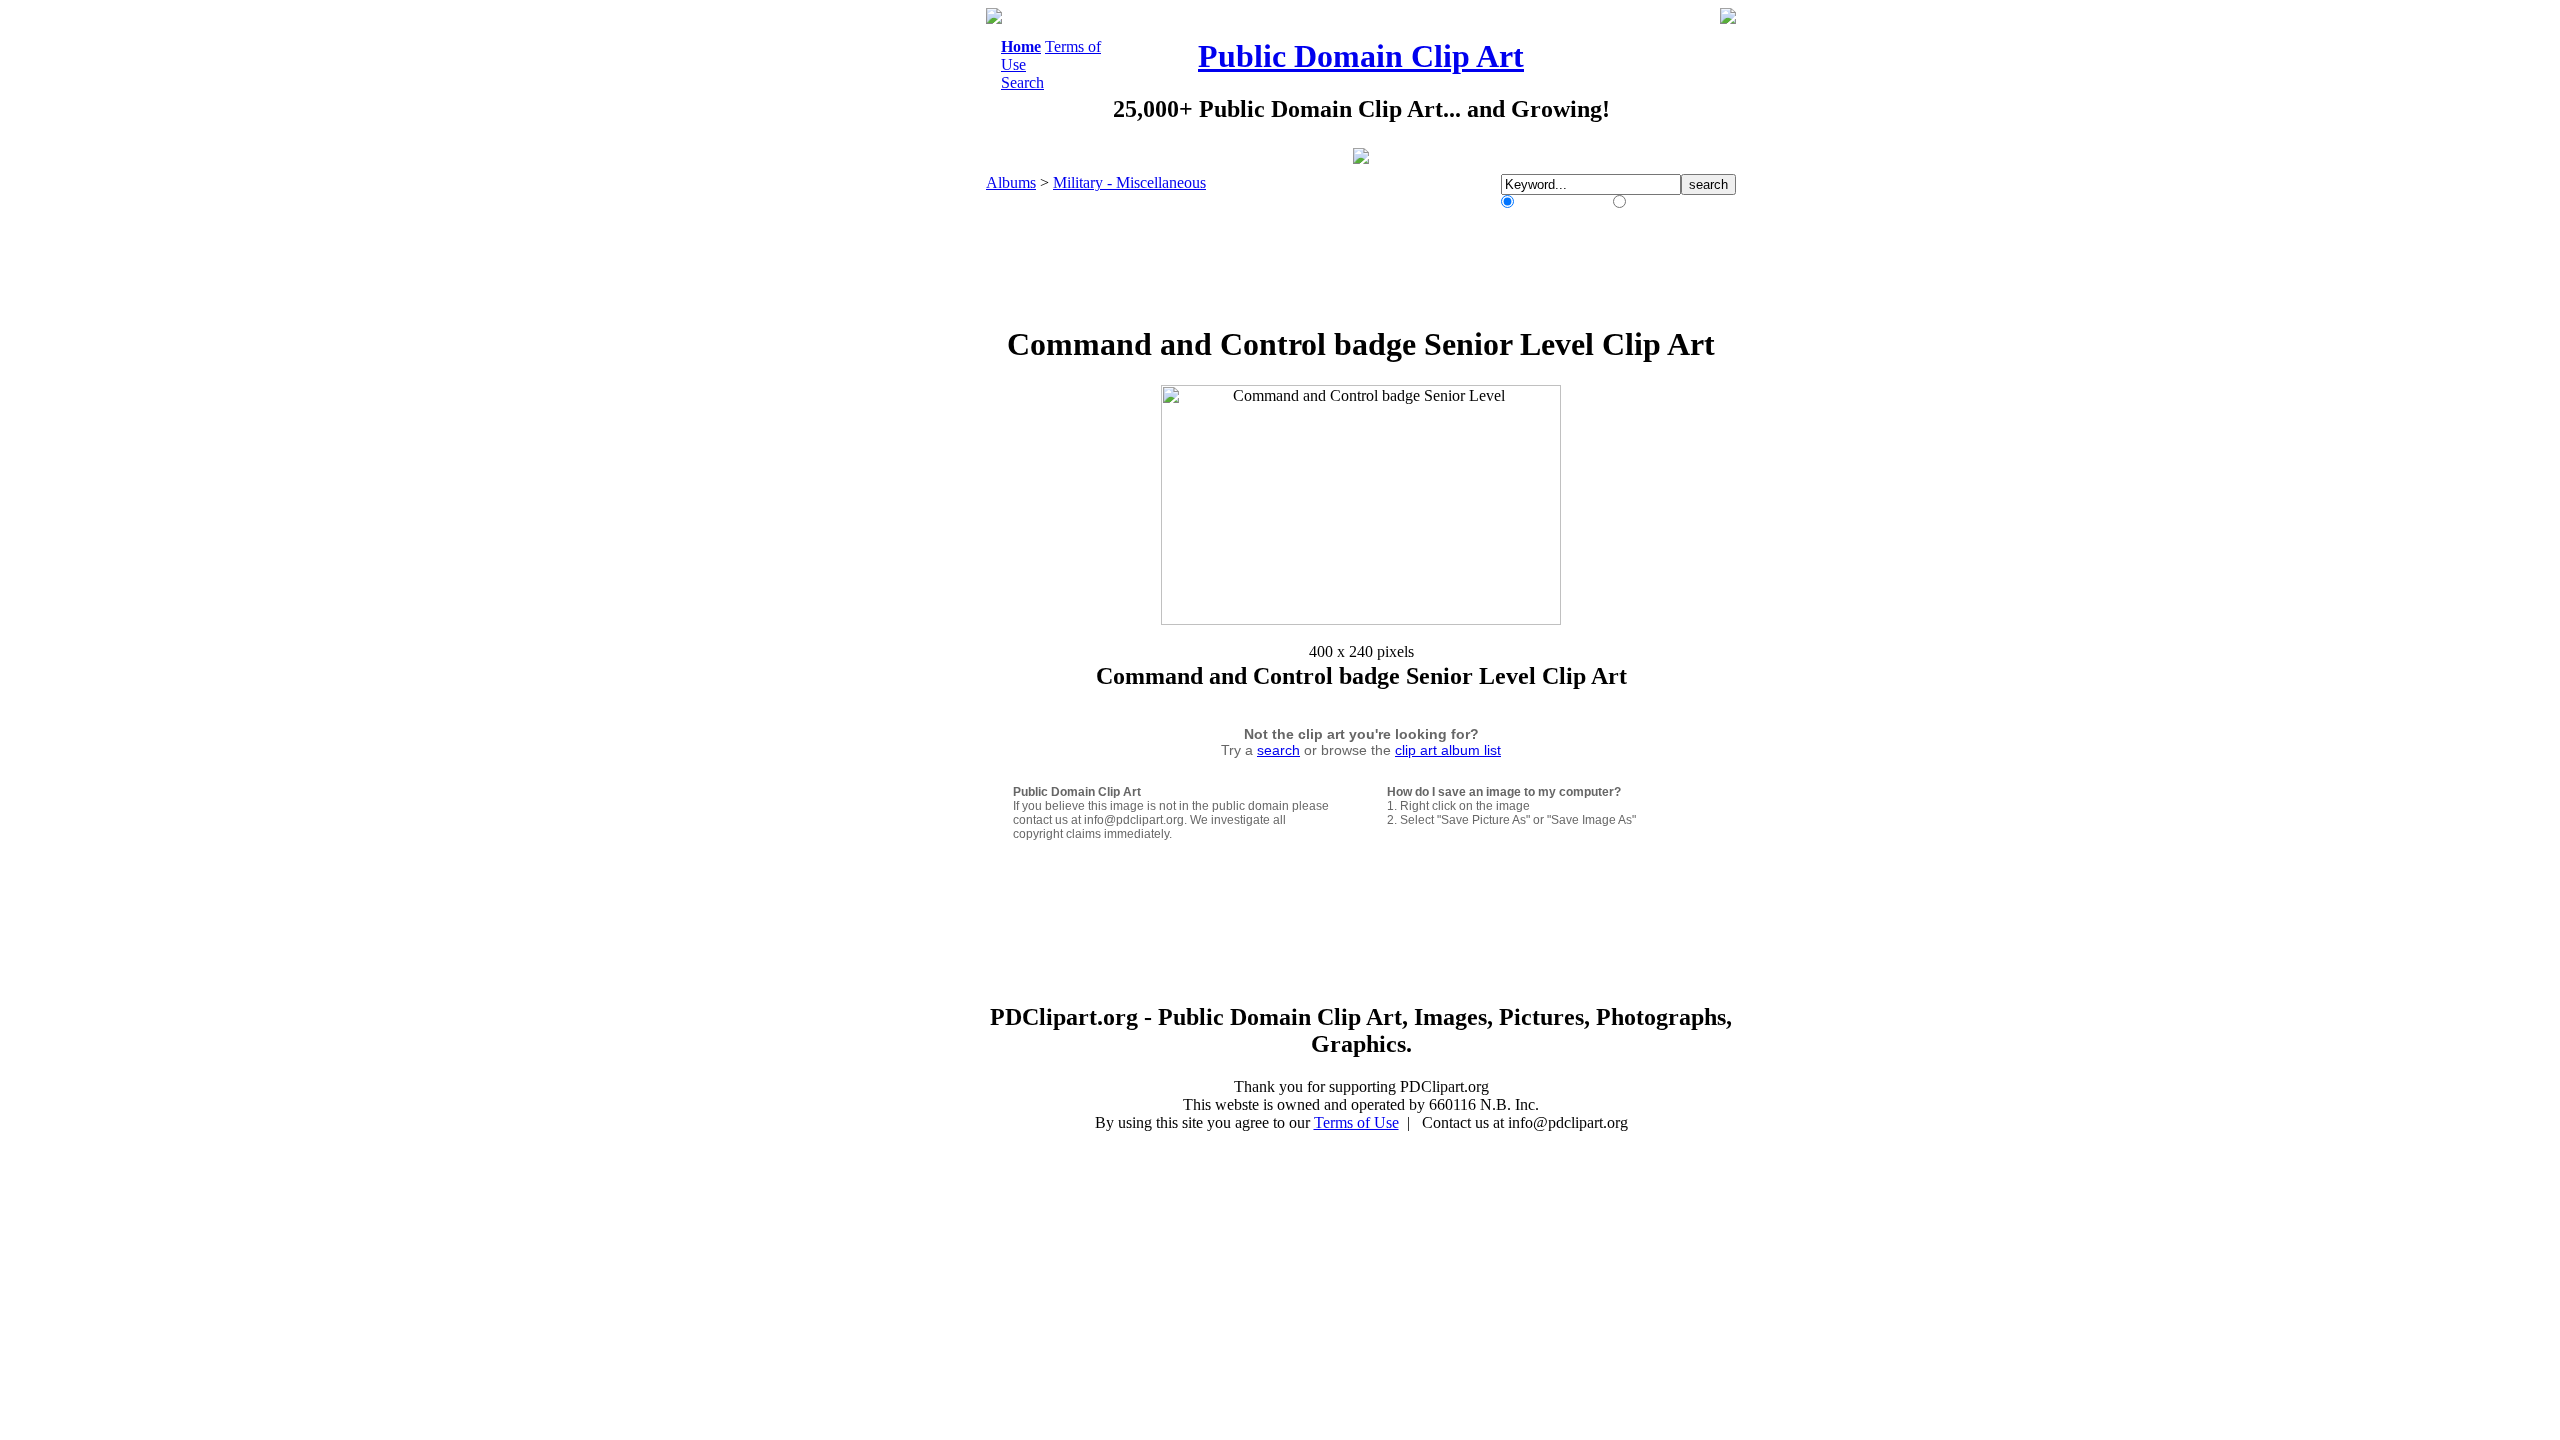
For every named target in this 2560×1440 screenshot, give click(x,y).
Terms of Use (1356, 1122)
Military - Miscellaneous (1129, 182)
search (1278, 750)
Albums (1011, 182)
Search (1022, 82)
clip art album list (1448, 750)
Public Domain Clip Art (1361, 56)
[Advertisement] (904, 308)
